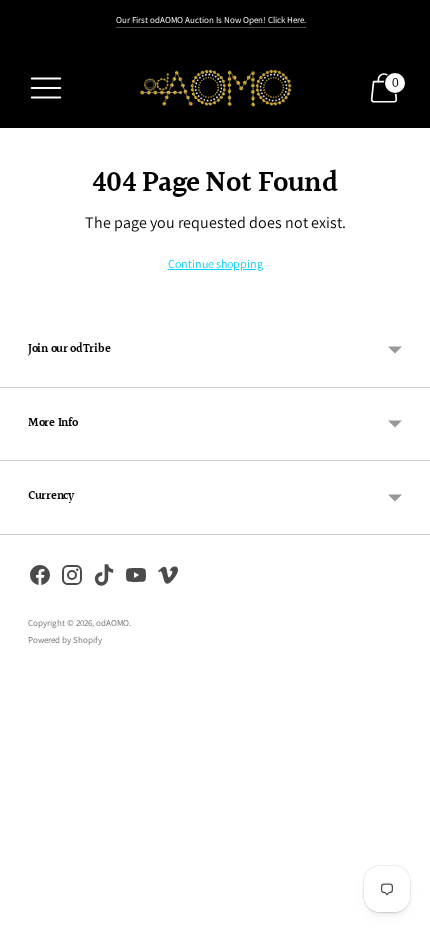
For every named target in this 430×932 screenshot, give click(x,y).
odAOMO (112, 623)
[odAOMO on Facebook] (40, 579)
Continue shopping (215, 263)
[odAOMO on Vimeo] (168, 579)
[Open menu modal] (46, 88)
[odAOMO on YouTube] (136, 579)
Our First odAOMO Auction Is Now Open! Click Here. (211, 20)
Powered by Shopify (65, 640)
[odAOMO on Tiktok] (104, 579)
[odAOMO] (215, 88)
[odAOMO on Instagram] (72, 579)
